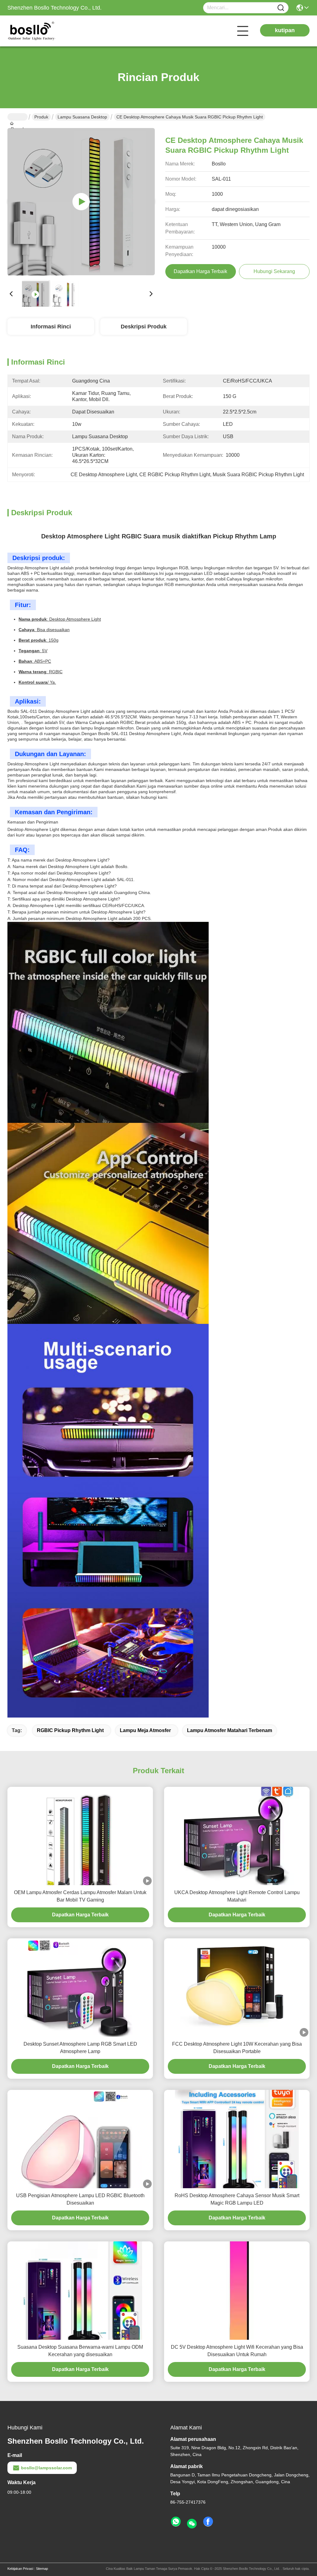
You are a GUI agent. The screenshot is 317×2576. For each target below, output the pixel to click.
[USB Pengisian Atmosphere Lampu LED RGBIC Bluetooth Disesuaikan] (80, 2139)
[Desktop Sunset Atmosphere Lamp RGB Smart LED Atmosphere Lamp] (80, 1988)
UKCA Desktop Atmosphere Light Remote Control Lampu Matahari (237, 1896)
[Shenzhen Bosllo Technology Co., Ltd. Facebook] (208, 2522)
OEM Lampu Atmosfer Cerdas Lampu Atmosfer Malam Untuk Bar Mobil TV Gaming (80, 1896)
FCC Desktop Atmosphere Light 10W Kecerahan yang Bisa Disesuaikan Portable (237, 2048)
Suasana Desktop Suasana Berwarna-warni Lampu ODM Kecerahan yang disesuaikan (80, 2351)
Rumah (17, 117)
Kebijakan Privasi (20, 2569)
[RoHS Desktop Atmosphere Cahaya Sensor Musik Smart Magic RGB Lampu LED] (237, 2139)
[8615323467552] (176, 2522)
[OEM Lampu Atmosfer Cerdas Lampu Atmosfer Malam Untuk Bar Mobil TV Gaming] (80, 1836)
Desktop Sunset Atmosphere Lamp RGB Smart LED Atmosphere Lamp (80, 2048)
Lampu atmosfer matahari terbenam (230, 1730)
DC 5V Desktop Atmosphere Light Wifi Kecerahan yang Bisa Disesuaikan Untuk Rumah (237, 2351)
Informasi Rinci (51, 327)
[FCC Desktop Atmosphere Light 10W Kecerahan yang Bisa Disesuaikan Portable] (237, 1988)
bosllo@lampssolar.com (46, 2468)
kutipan (285, 30)
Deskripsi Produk (144, 327)
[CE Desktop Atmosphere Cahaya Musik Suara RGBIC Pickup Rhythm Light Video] (81, 202)
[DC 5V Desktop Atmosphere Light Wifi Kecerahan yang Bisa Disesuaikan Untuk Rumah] (237, 2291)
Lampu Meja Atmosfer (145, 1730)
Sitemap (42, 2569)
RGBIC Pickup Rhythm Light (70, 1730)
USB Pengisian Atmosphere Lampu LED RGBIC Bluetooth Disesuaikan (80, 2199)
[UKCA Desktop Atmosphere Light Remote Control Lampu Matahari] (237, 1836)
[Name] (281, 8)
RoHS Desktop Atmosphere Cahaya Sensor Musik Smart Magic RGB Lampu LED (237, 2199)
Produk (41, 117)
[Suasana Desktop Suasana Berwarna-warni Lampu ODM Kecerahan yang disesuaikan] (80, 2291)
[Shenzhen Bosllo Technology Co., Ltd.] (41, 31)
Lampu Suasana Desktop (82, 117)
